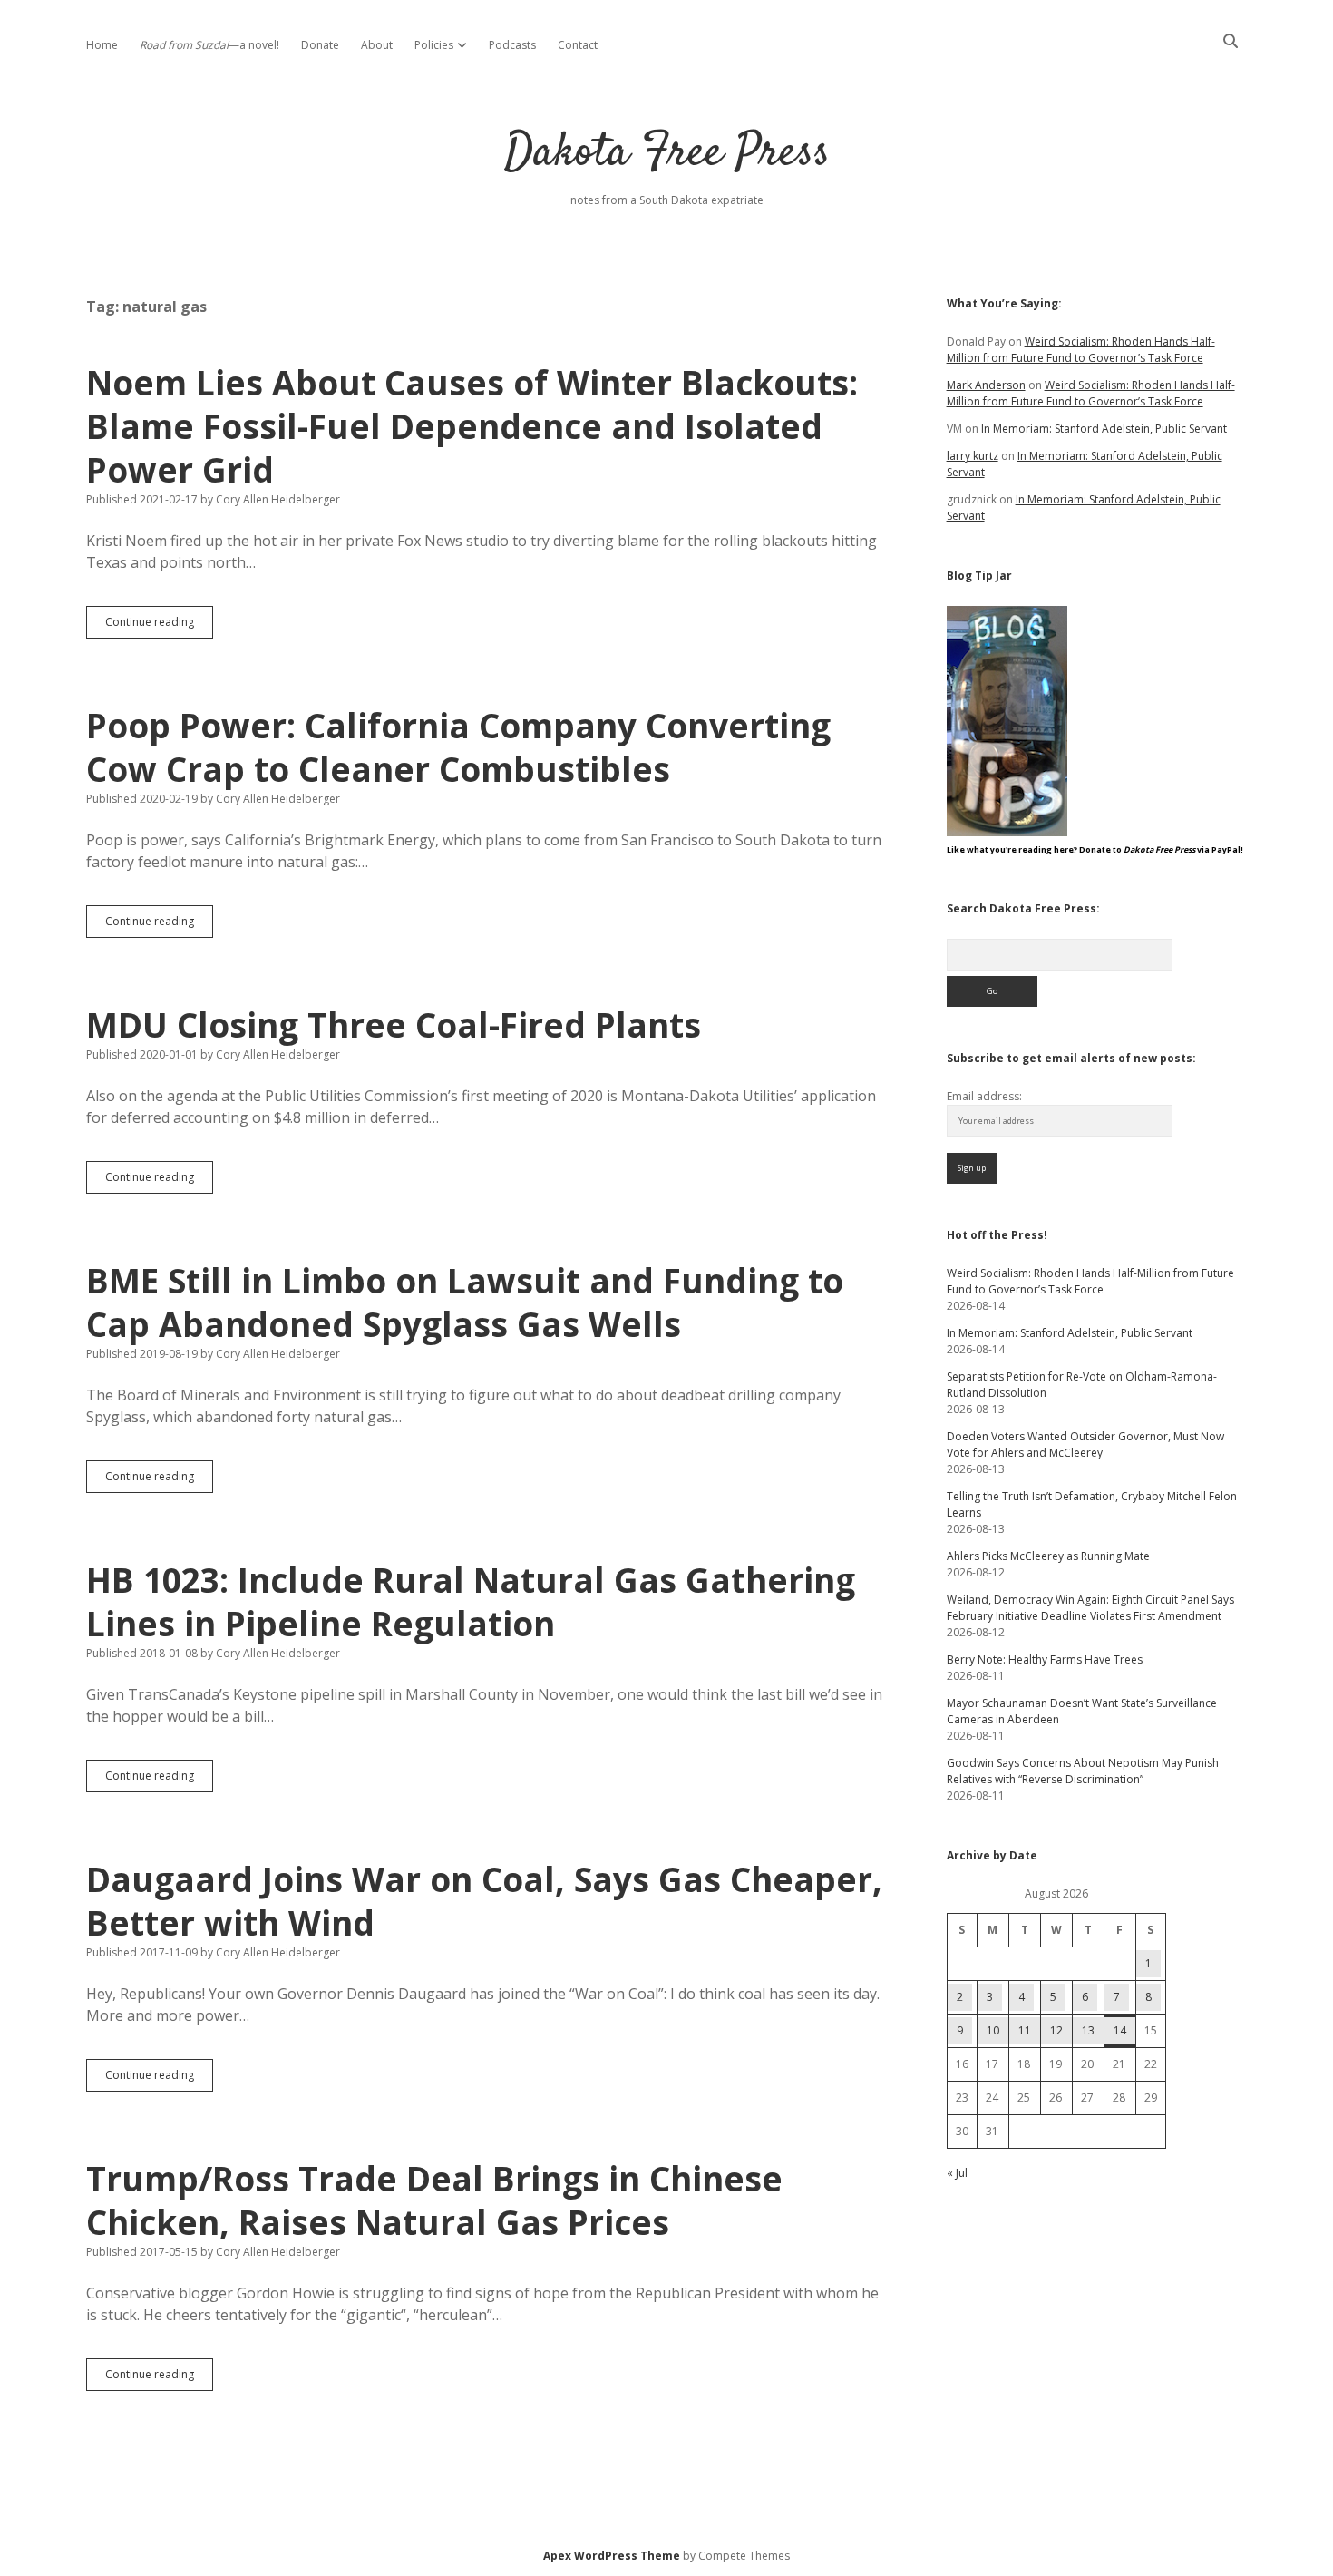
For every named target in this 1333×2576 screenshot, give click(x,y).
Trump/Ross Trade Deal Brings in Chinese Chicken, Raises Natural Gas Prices (434, 2200)
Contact (578, 45)
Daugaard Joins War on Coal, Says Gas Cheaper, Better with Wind (484, 1901)
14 (1120, 2030)
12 (1056, 2030)
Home (102, 45)
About (377, 45)
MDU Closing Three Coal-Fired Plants (394, 1025)
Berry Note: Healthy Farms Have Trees (1045, 1659)
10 (993, 2030)
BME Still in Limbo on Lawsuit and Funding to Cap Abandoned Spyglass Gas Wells (465, 1302)
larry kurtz (973, 456)
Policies (434, 45)
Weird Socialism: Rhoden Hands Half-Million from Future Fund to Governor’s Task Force (1081, 350)
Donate (320, 45)
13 (1088, 2030)
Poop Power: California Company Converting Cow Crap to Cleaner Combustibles (458, 747)
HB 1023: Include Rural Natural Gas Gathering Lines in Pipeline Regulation (471, 1601)
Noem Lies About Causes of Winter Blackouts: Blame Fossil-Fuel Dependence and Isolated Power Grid (472, 426)
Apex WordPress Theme (612, 2556)
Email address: (984, 1096)
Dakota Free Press (667, 154)
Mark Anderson (986, 385)
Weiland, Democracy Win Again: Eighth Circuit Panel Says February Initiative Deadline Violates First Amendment (1090, 1608)
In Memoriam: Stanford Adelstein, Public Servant (1104, 429)
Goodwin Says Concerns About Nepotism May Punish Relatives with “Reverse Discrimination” (1083, 1771)
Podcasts (512, 45)
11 (1025, 2030)
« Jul (957, 2173)
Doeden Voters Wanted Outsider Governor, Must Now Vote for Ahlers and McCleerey (1085, 1444)
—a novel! (209, 45)
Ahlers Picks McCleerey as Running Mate (1048, 1556)
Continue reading (159, 626)
